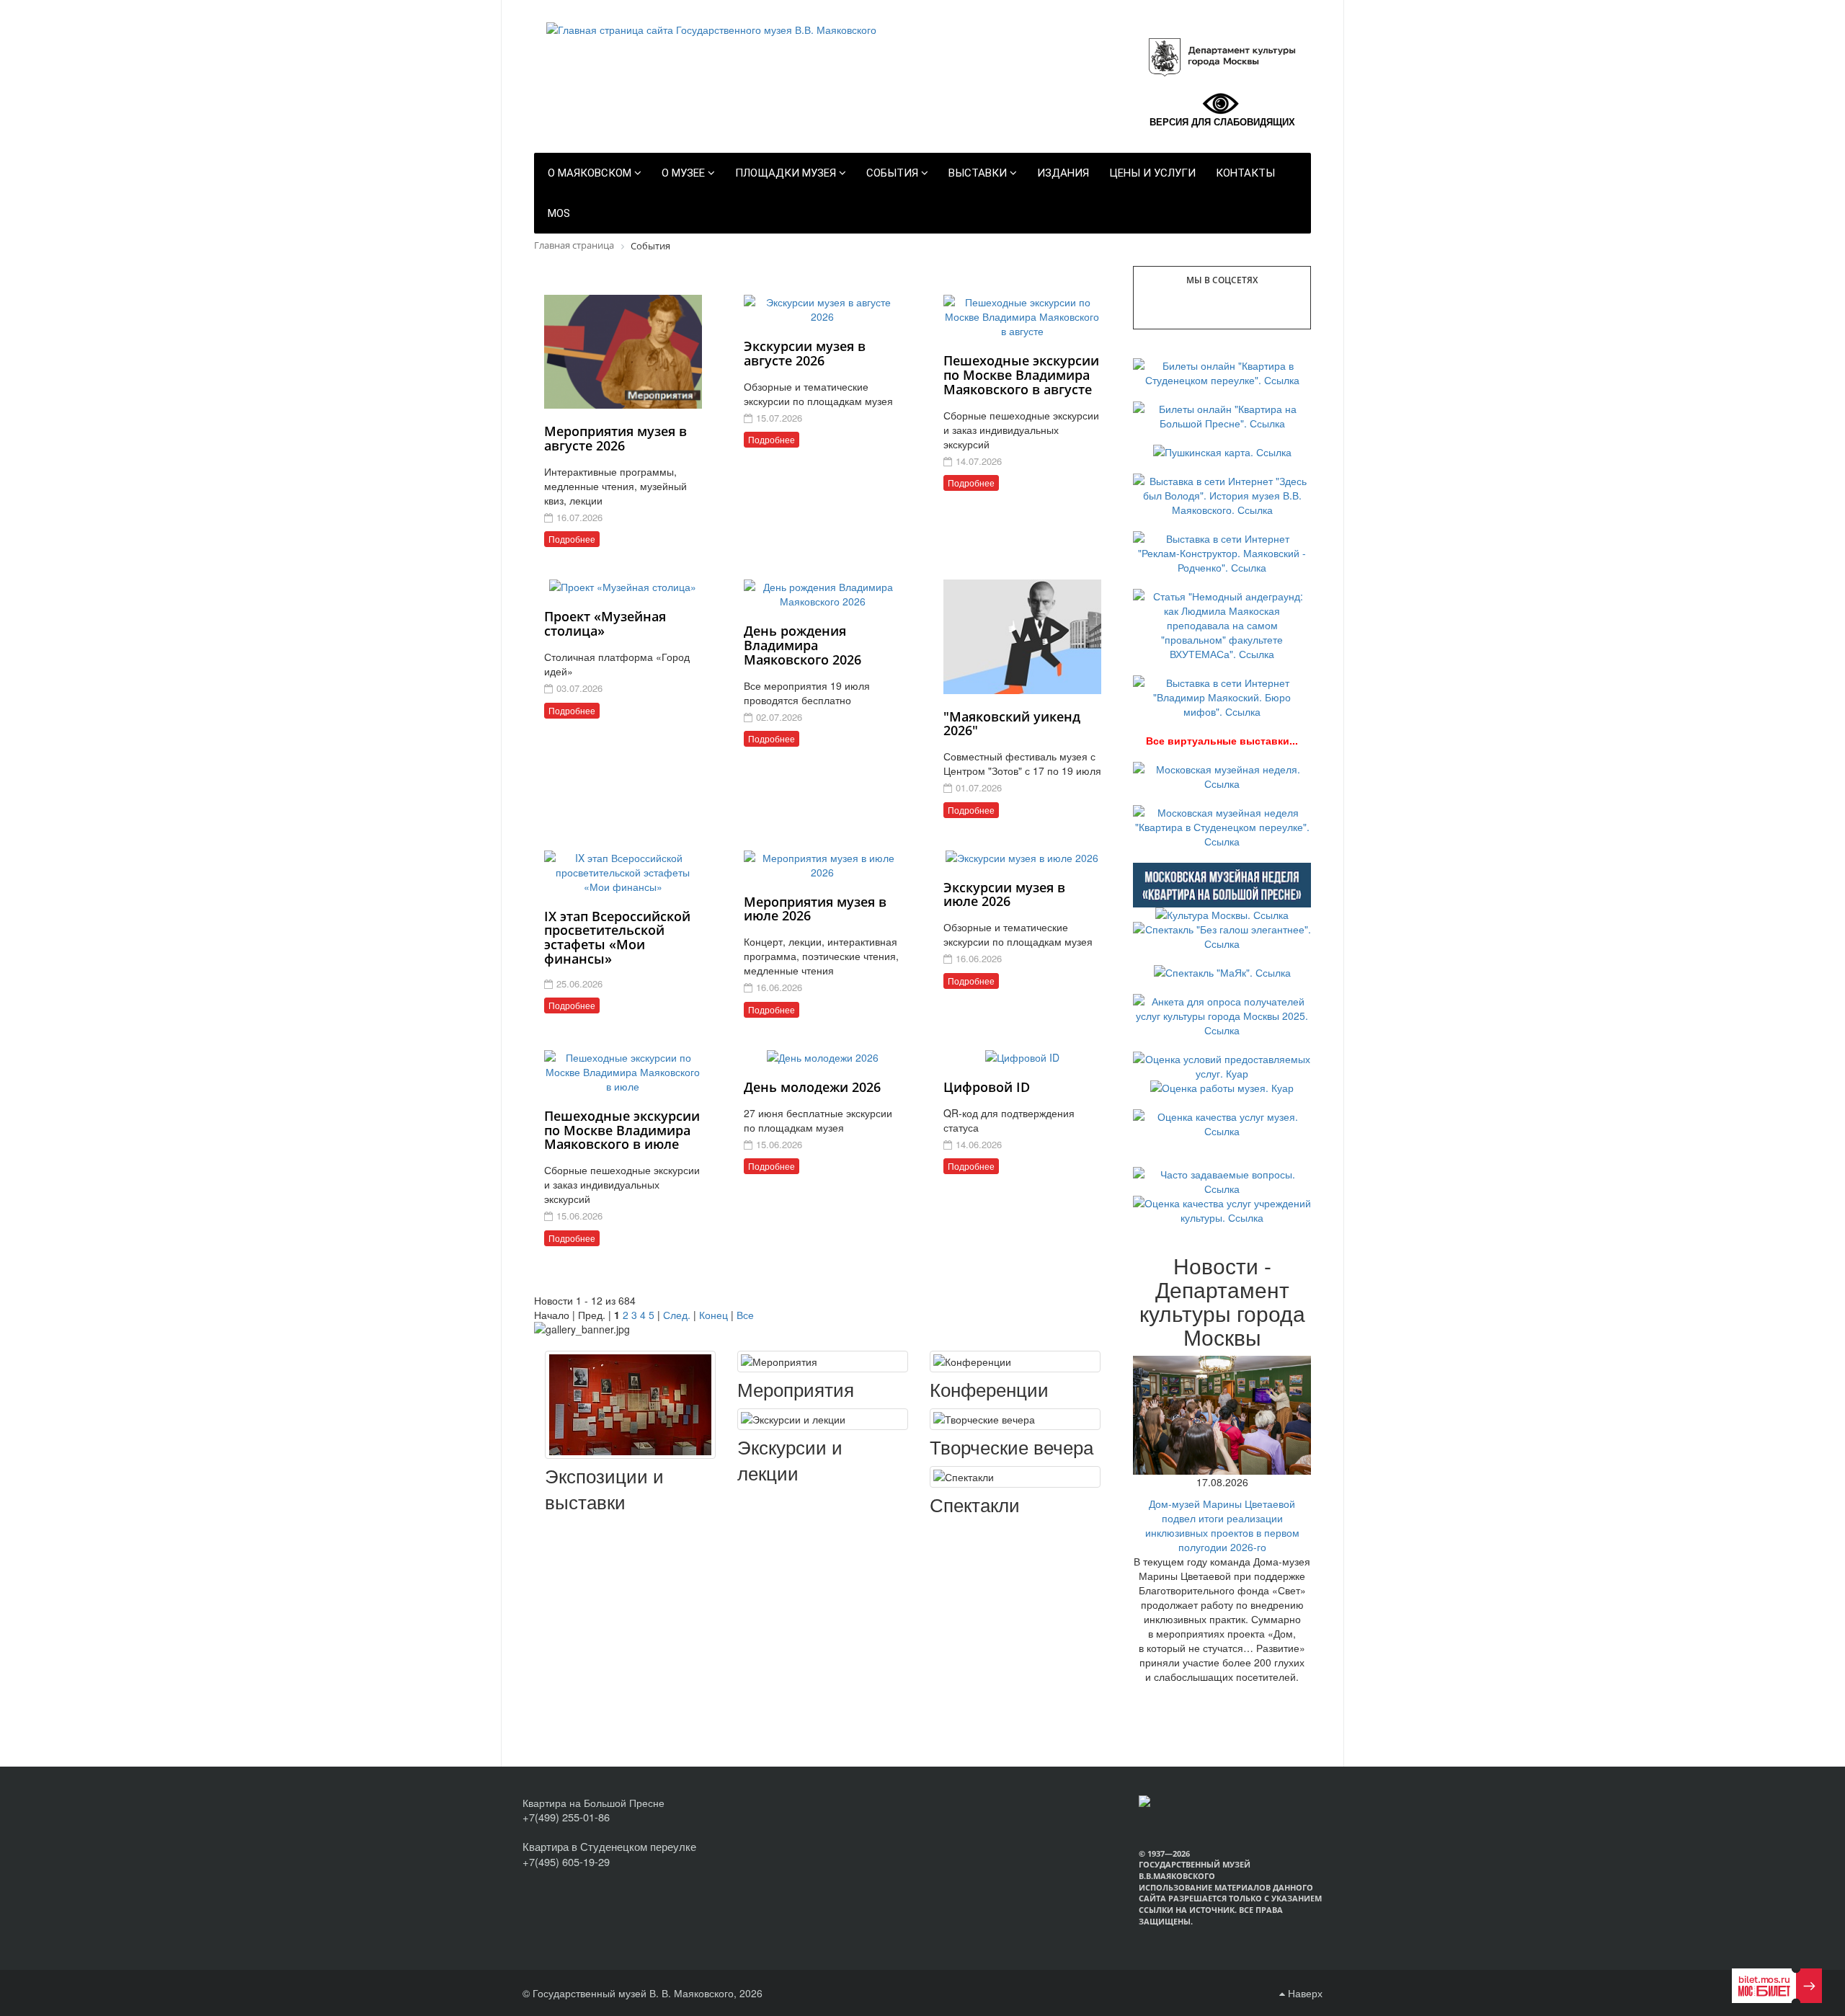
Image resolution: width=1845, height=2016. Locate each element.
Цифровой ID (987, 1087)
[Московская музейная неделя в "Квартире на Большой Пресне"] (1222, 884)
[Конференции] (1015, 1362)
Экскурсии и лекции (790, 1460)
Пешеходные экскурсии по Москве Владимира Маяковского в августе (1021, 375)
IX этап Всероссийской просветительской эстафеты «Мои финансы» (617, 937)
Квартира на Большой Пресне (593, 1803)
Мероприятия (796, 1389)
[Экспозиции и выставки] (630, 1405)
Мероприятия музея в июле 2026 (815, 909)
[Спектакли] (1015, 1477)
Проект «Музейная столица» (605, 623)
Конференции (989, 1389)
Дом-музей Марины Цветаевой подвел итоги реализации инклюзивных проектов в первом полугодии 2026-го (1222, 1525)
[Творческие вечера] (1015, 1419)
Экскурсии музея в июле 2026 (1004, 894)
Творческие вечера (1012, 1447)
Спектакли (975, 1504)
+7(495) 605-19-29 (566, 1861)
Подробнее (572, 539)
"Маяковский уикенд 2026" (1012, 724)
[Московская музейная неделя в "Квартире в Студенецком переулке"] (1222, 825)
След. (677, 1315)
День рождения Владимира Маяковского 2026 (803, 645)
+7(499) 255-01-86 (566, 1817)
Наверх (1304, 1993)
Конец (713, 1315)
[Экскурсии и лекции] (823, 1419)
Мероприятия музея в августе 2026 (615, 438)
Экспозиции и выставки (604, 1489)
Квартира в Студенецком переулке (609, 1846)
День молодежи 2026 (812, 1087)
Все (745, 1315)
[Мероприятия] (823, 1362)
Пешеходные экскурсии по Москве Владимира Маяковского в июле (622, 1130)
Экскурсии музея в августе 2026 (805, 353)
